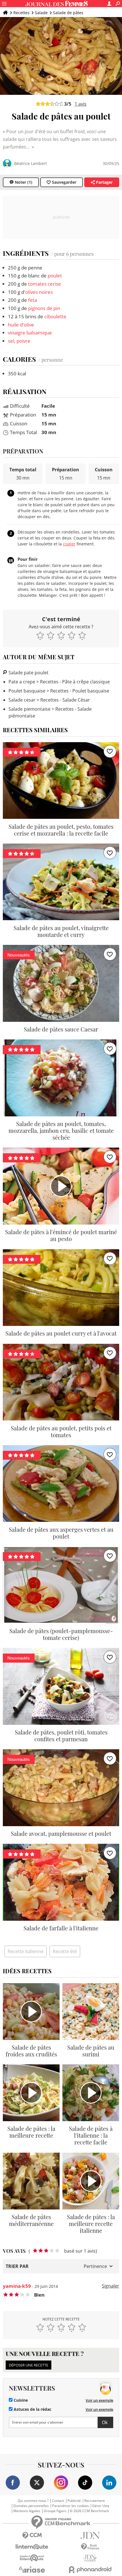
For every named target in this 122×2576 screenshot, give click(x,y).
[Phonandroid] (90, 2570)
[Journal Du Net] (90, 2536)
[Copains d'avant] (32, 2558)
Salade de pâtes (68, 13)
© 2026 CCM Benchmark (89, 2511)
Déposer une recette (29, 2365)
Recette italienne (26, 1951)
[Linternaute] (32, 2547)
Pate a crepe (22, 682)
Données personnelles (31, 2506)
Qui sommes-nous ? (33, 2501)
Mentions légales (27, 2511)
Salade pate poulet (28, 673)
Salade (41, 13)
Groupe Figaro (55, 2511)
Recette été (65, 1951)
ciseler (69, 544)
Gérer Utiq (101, 2506)
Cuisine (20, 2400)
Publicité (74, 2501)
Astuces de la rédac (32, 2409)
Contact (58, 2501)
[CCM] (32, 2536)
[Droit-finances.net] (90, 2547)
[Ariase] (32, 2569)
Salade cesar (22, 700)
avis (81, 104)
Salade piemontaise (30, 709)
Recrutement (94, 2501)
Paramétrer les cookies (71, 2506)
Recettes (21, 13)
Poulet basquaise (27, 691)
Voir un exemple (99, 2400)
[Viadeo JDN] (90, 2558)
